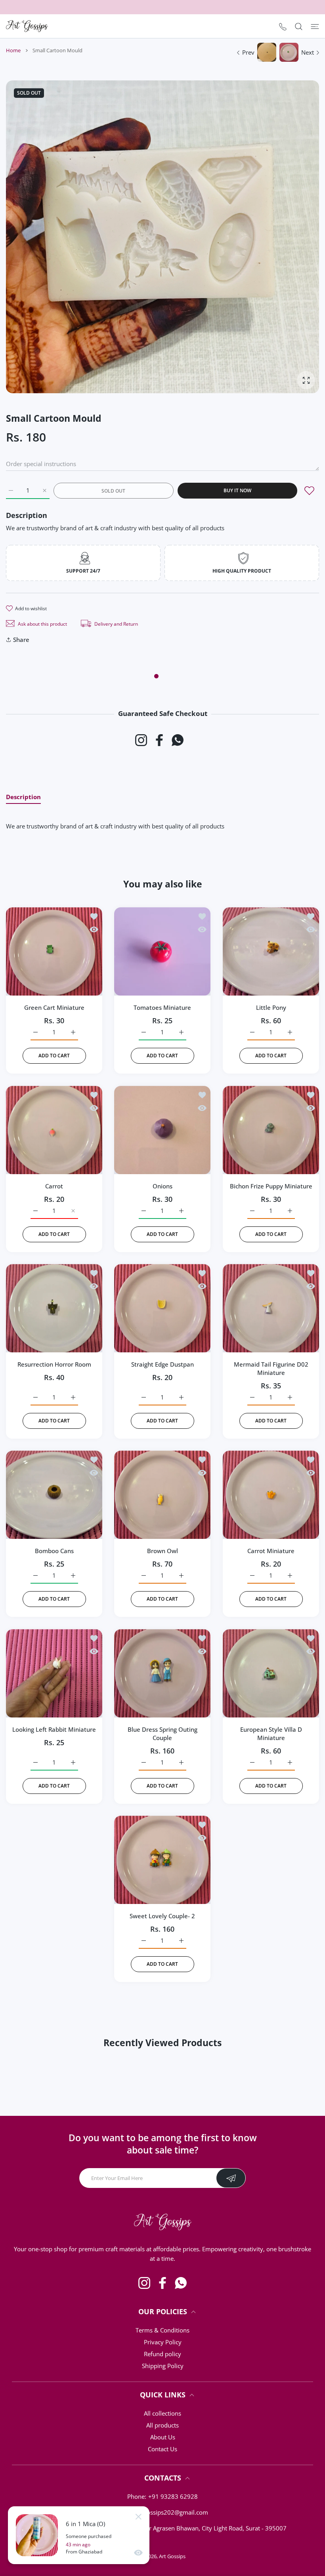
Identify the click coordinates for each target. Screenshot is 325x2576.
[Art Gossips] (27, 26)
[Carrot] (54, 1130)
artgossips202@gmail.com (172, 2512)
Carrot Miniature (271, 1551)
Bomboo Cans (54, 1551)
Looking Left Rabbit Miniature (54, 1729)
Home (13, 50)
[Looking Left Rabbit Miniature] (54, 1673)
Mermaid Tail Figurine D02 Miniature (271, 1368)
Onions (162, 1186)
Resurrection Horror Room (54, 1364)
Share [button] (21, 640)
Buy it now (237, 490)
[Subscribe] (231, 2178)
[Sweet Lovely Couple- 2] (162, 1860)
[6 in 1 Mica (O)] (37, 2535)
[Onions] (162, 1130)
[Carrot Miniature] (271, 1495)
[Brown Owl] (162, 1495)
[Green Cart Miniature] (54, 951)
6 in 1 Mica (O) (85, 2524)
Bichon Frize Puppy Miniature (271, 1186)
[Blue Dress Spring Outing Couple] (162, 1673)
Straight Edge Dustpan (162, 1364)
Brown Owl (162, 1551)
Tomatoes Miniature (162, 1008)
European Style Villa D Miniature (271, 1734)
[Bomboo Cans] (54, 1495)
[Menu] (315, 26)
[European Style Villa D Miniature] (271, 1673)
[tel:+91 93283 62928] (283, 26)
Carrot (54, 1186)
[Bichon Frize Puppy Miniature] (271, 1130)
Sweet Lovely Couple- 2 (162, 1916)
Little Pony (271, 1008)
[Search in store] (299, 26)
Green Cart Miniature (54, 1008)
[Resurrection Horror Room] (54, 1308)
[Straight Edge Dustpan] (162, 1308)
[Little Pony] (271, 951)
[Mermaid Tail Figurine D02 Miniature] (271, 1308)
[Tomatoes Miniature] (162, 951)
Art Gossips (172, 2556)
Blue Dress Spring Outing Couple (162, 1734)
